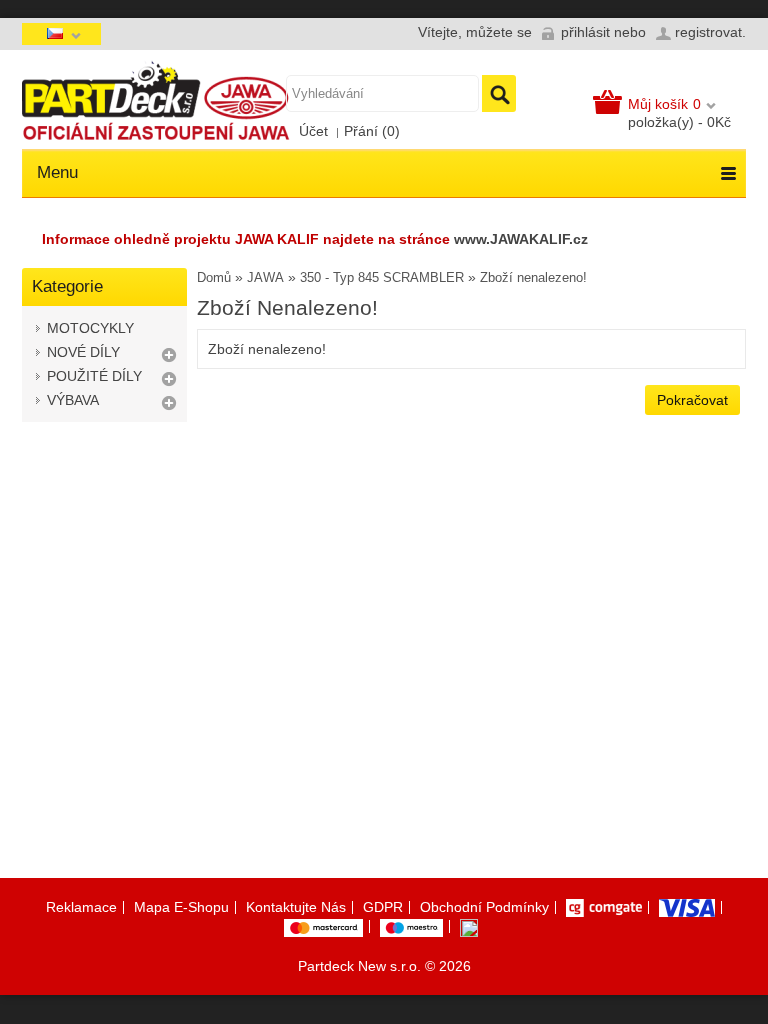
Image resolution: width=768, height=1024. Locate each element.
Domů (214, 277)
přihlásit (585, 32)
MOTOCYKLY (90, 328)
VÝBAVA (73, 400)
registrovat (708, 32)
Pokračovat (692, 400)
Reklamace (81, 907)
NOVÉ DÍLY (83, 352)
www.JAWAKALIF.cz (521, 239)
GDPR (383, 907)
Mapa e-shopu (181, 907)
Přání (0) (372, 131)
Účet (313, 131)
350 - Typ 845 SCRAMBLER (382, 277)
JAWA (265, 277)
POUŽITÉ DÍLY (94, 376)
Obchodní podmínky (484, 907)
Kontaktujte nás (296, 907)
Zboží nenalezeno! (533, 277)
